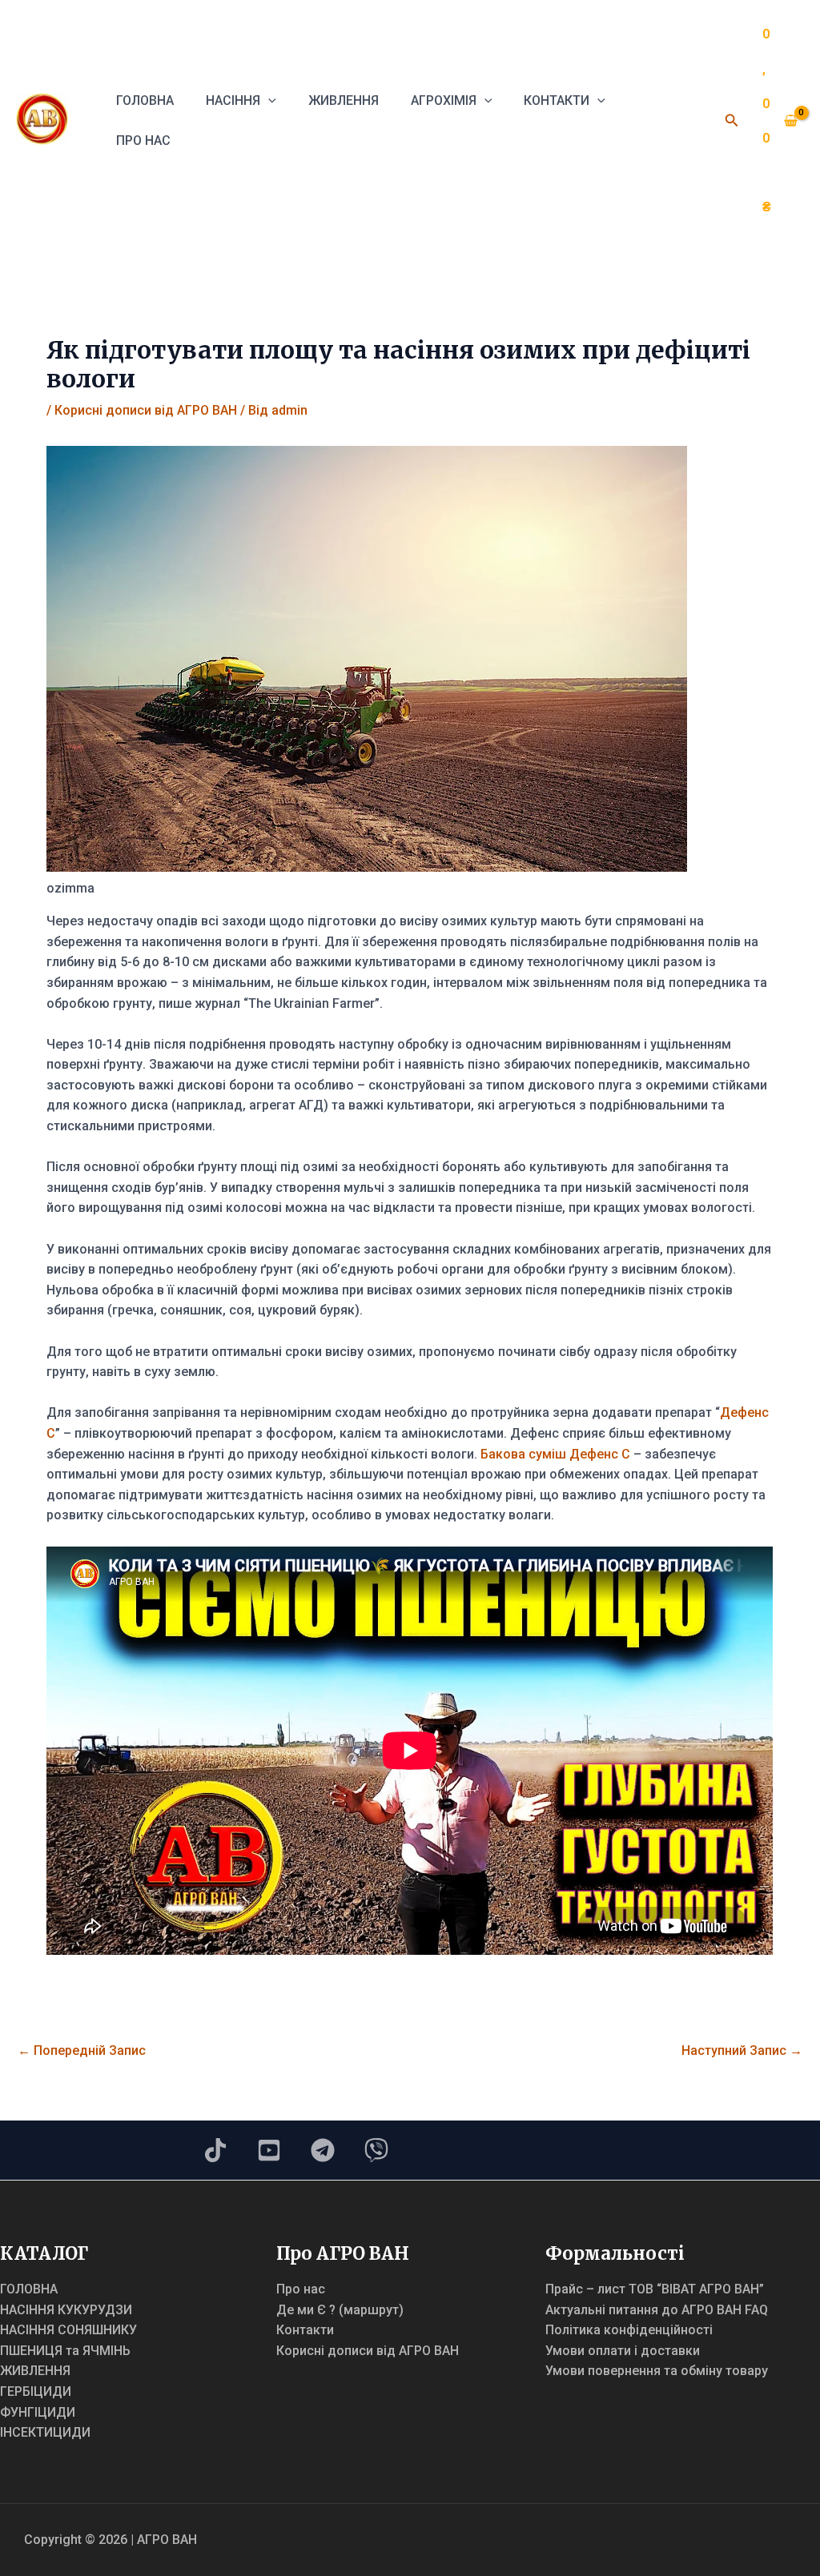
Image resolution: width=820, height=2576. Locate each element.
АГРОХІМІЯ (444, 100)
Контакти (305, 2330)
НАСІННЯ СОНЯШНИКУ (68, 2330)
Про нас (301, 2289)
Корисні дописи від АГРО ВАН (146, 410)
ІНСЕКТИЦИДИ (45, 2432)
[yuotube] (269, 2150)
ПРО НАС (143, 140)
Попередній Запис (82, 2050)
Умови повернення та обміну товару (657, 2371)
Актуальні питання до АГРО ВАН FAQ (657, 2310)
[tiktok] (215, 2150)
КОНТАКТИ (557, 100)
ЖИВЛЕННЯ (344, 100)
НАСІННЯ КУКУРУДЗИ (66, 2310)
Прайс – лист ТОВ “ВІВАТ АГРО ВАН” (655, 2289)
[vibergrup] (376, 2150)
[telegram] (323, 2150)
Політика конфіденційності (629, 2330)
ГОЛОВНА (145, 100)
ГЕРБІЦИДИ (36, 2391)
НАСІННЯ (233, 100)
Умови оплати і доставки (623, 2351)
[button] (268, 100)
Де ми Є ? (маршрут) (340, 2310)
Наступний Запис (742, 2050)
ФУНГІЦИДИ (38, 2412)
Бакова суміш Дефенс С (555, 1454)
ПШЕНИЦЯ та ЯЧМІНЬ (65, 2351)
